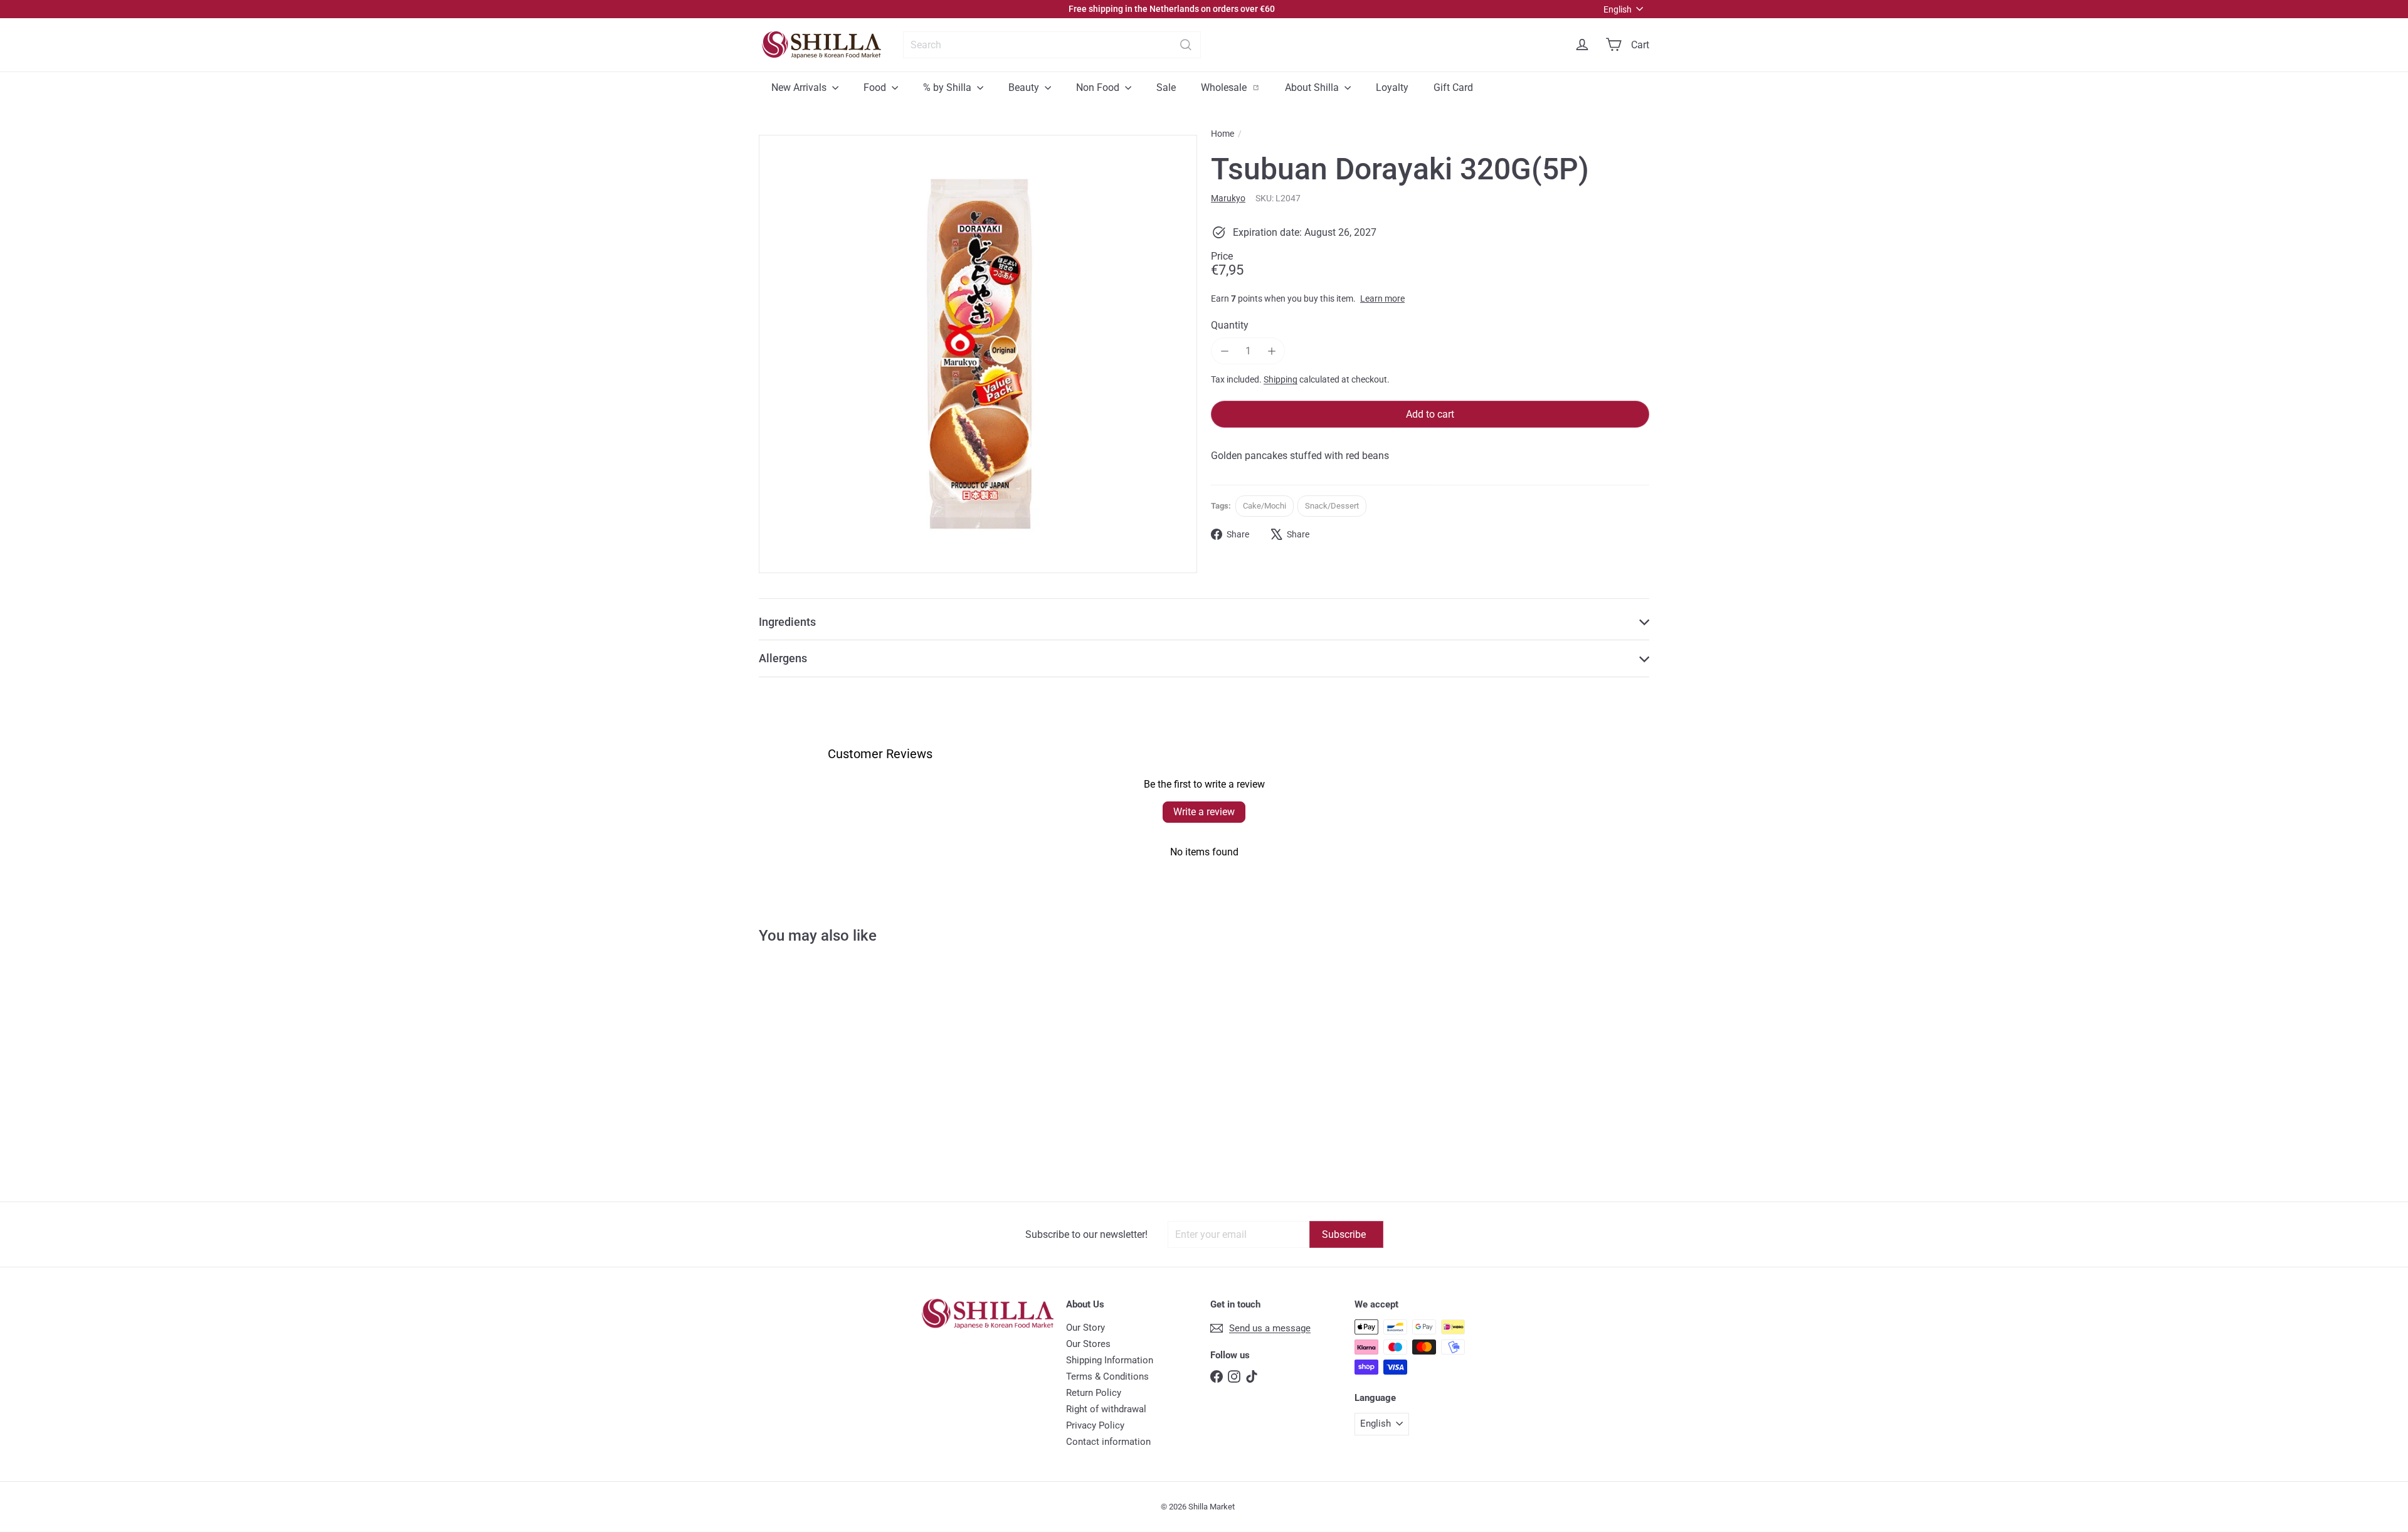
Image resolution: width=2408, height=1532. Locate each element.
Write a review (1204, 812)
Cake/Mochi (1265, 506)
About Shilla (1313, 87)
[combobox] (1052, 45)
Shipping (1281, 379)
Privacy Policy (1095, 1425)
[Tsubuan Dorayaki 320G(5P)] (833, 1083)
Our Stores (1088, 1344)
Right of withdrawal (1106, 1409)
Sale (1166, 87)
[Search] (1186, 45)
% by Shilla (948, 87)
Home (1222, 134)
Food (876, 87)
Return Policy (1094, 1393)
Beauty (1025, 87)
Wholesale (1237, 87)
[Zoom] (978, 354)
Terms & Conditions (1107, 1376)
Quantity (1230, 325)
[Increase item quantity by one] (1271, 351)
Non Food (1099, 87)
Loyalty (1392, 87)
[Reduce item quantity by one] (1224, 351)
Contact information (1108, 1442)
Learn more (1382, 298)
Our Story (1085, 1328)
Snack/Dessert (1332, 506)
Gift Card (1453, 87)
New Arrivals (800, 87)
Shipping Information (1110, 1360)
